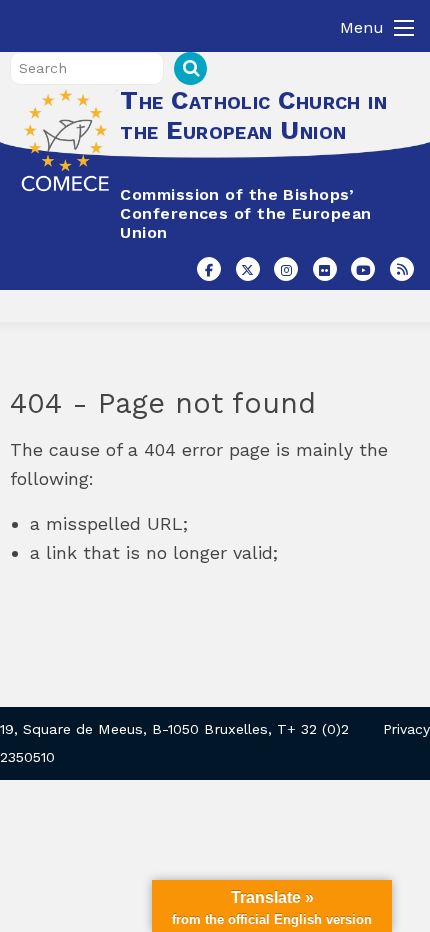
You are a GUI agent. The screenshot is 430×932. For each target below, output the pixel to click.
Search (190, 68)
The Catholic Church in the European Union (253, 115)
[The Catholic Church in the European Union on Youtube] (363, 269)
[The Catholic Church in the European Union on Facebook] (209, 269)
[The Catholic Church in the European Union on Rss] (402, 269)
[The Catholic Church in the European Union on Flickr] (325, 269)
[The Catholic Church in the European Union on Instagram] (286, 269)
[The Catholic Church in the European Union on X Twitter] (248, 269)
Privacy (406, 729)
